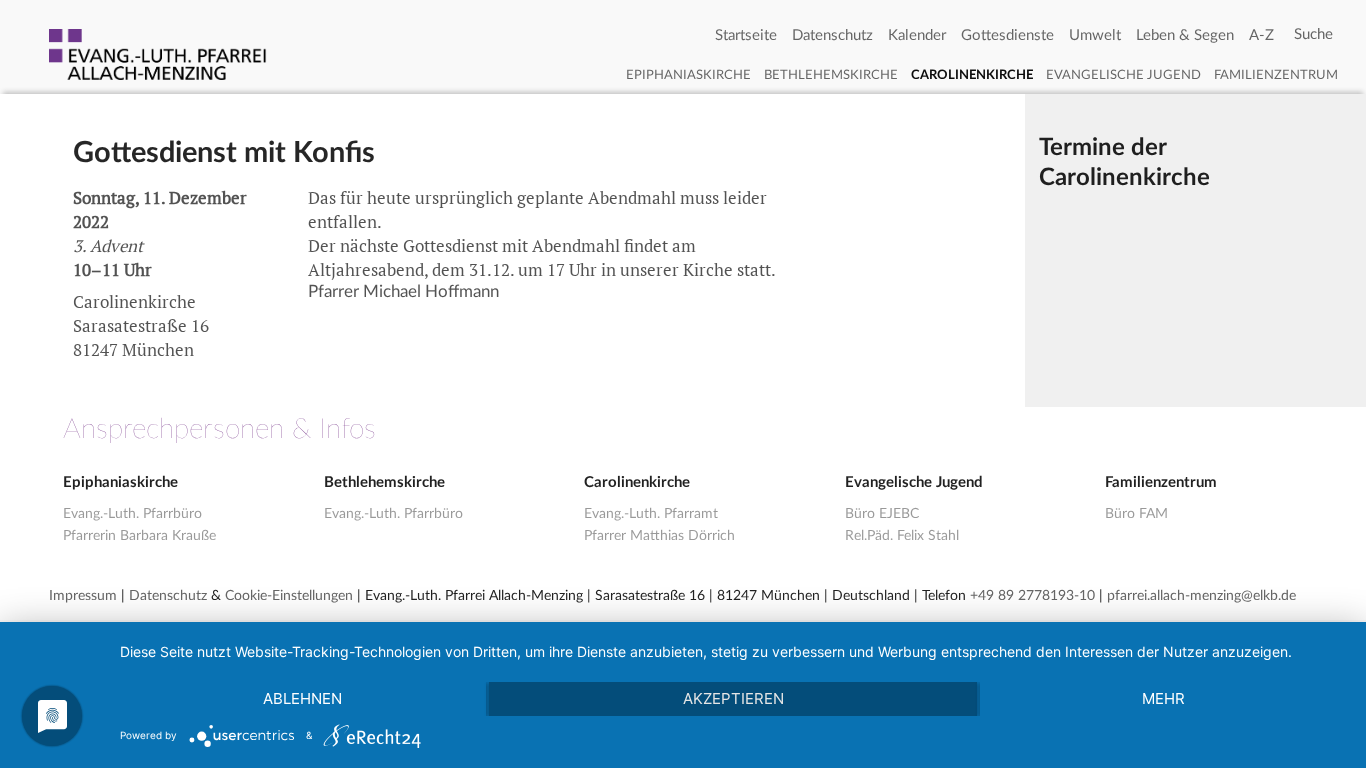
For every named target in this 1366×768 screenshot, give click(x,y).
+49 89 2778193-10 (1032, 596)
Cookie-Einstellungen (289, 596)
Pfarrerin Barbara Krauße (139, 536)
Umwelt (1095, 35)
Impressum (83, 596)
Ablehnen (302, 698)
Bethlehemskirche (831, 75)
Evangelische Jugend (1123, 75)
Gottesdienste (1007, 35)
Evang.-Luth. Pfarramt (651, 514)
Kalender (917, 35)
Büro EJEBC (882, 514)
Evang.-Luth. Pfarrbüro (132, 514)
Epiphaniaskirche (688, 75)
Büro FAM (1136, 514)
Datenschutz (832, 35)
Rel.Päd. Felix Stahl (902, 536)
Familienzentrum (1276, 75)
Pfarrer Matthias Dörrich (659, 536)
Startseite (746, 35)
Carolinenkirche (972, 75)
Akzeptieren (733, 698)
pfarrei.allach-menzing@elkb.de (1201, 596)
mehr (1163, 698)
